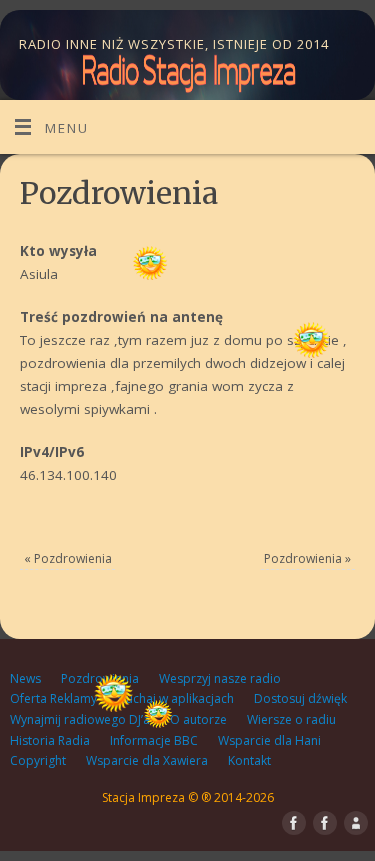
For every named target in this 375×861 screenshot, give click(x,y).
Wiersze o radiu (291, 719)
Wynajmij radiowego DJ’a (80, 719)
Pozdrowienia (68, 558)
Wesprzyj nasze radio (220, 678)
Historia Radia (50, 740)
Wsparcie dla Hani (269, 740)
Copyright (38, 760)
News (25, 678)
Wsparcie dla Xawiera (147, 760)
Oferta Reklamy (53, 698)
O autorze (198, 719)
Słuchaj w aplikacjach (175, 698)
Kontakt (249, 760)
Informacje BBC (154, 740)
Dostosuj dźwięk (300, 698)
